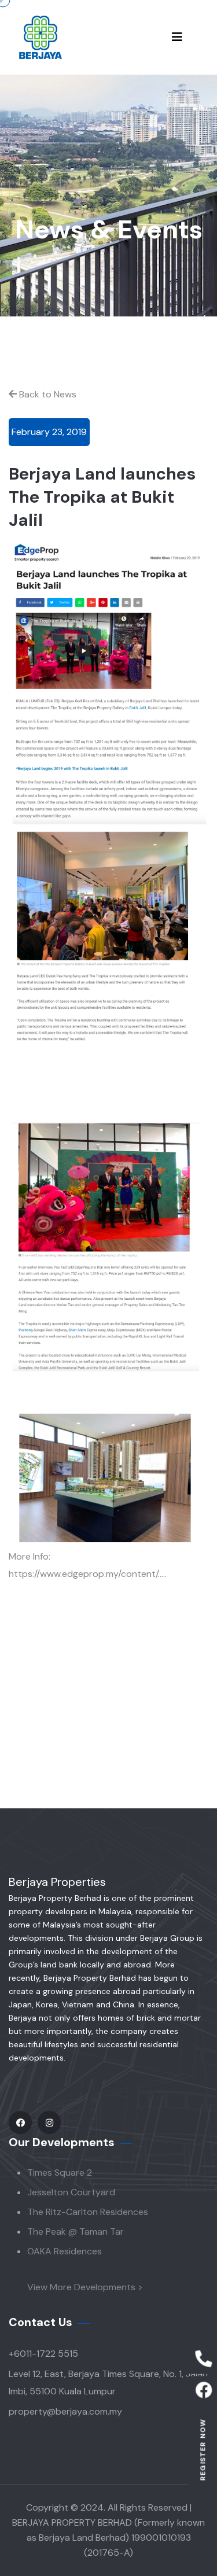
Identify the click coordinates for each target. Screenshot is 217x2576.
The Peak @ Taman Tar (76, 2232)
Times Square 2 (60, 2173)
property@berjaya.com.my (65, 2411)
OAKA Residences (65, 2251)
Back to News (48, 394)
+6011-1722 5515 (43, 2354)
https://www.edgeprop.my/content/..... (88, 1574)
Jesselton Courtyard (71, 2192)
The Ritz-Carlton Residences (88, 2212)
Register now (203, 2450)
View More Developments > (85, 2287)
